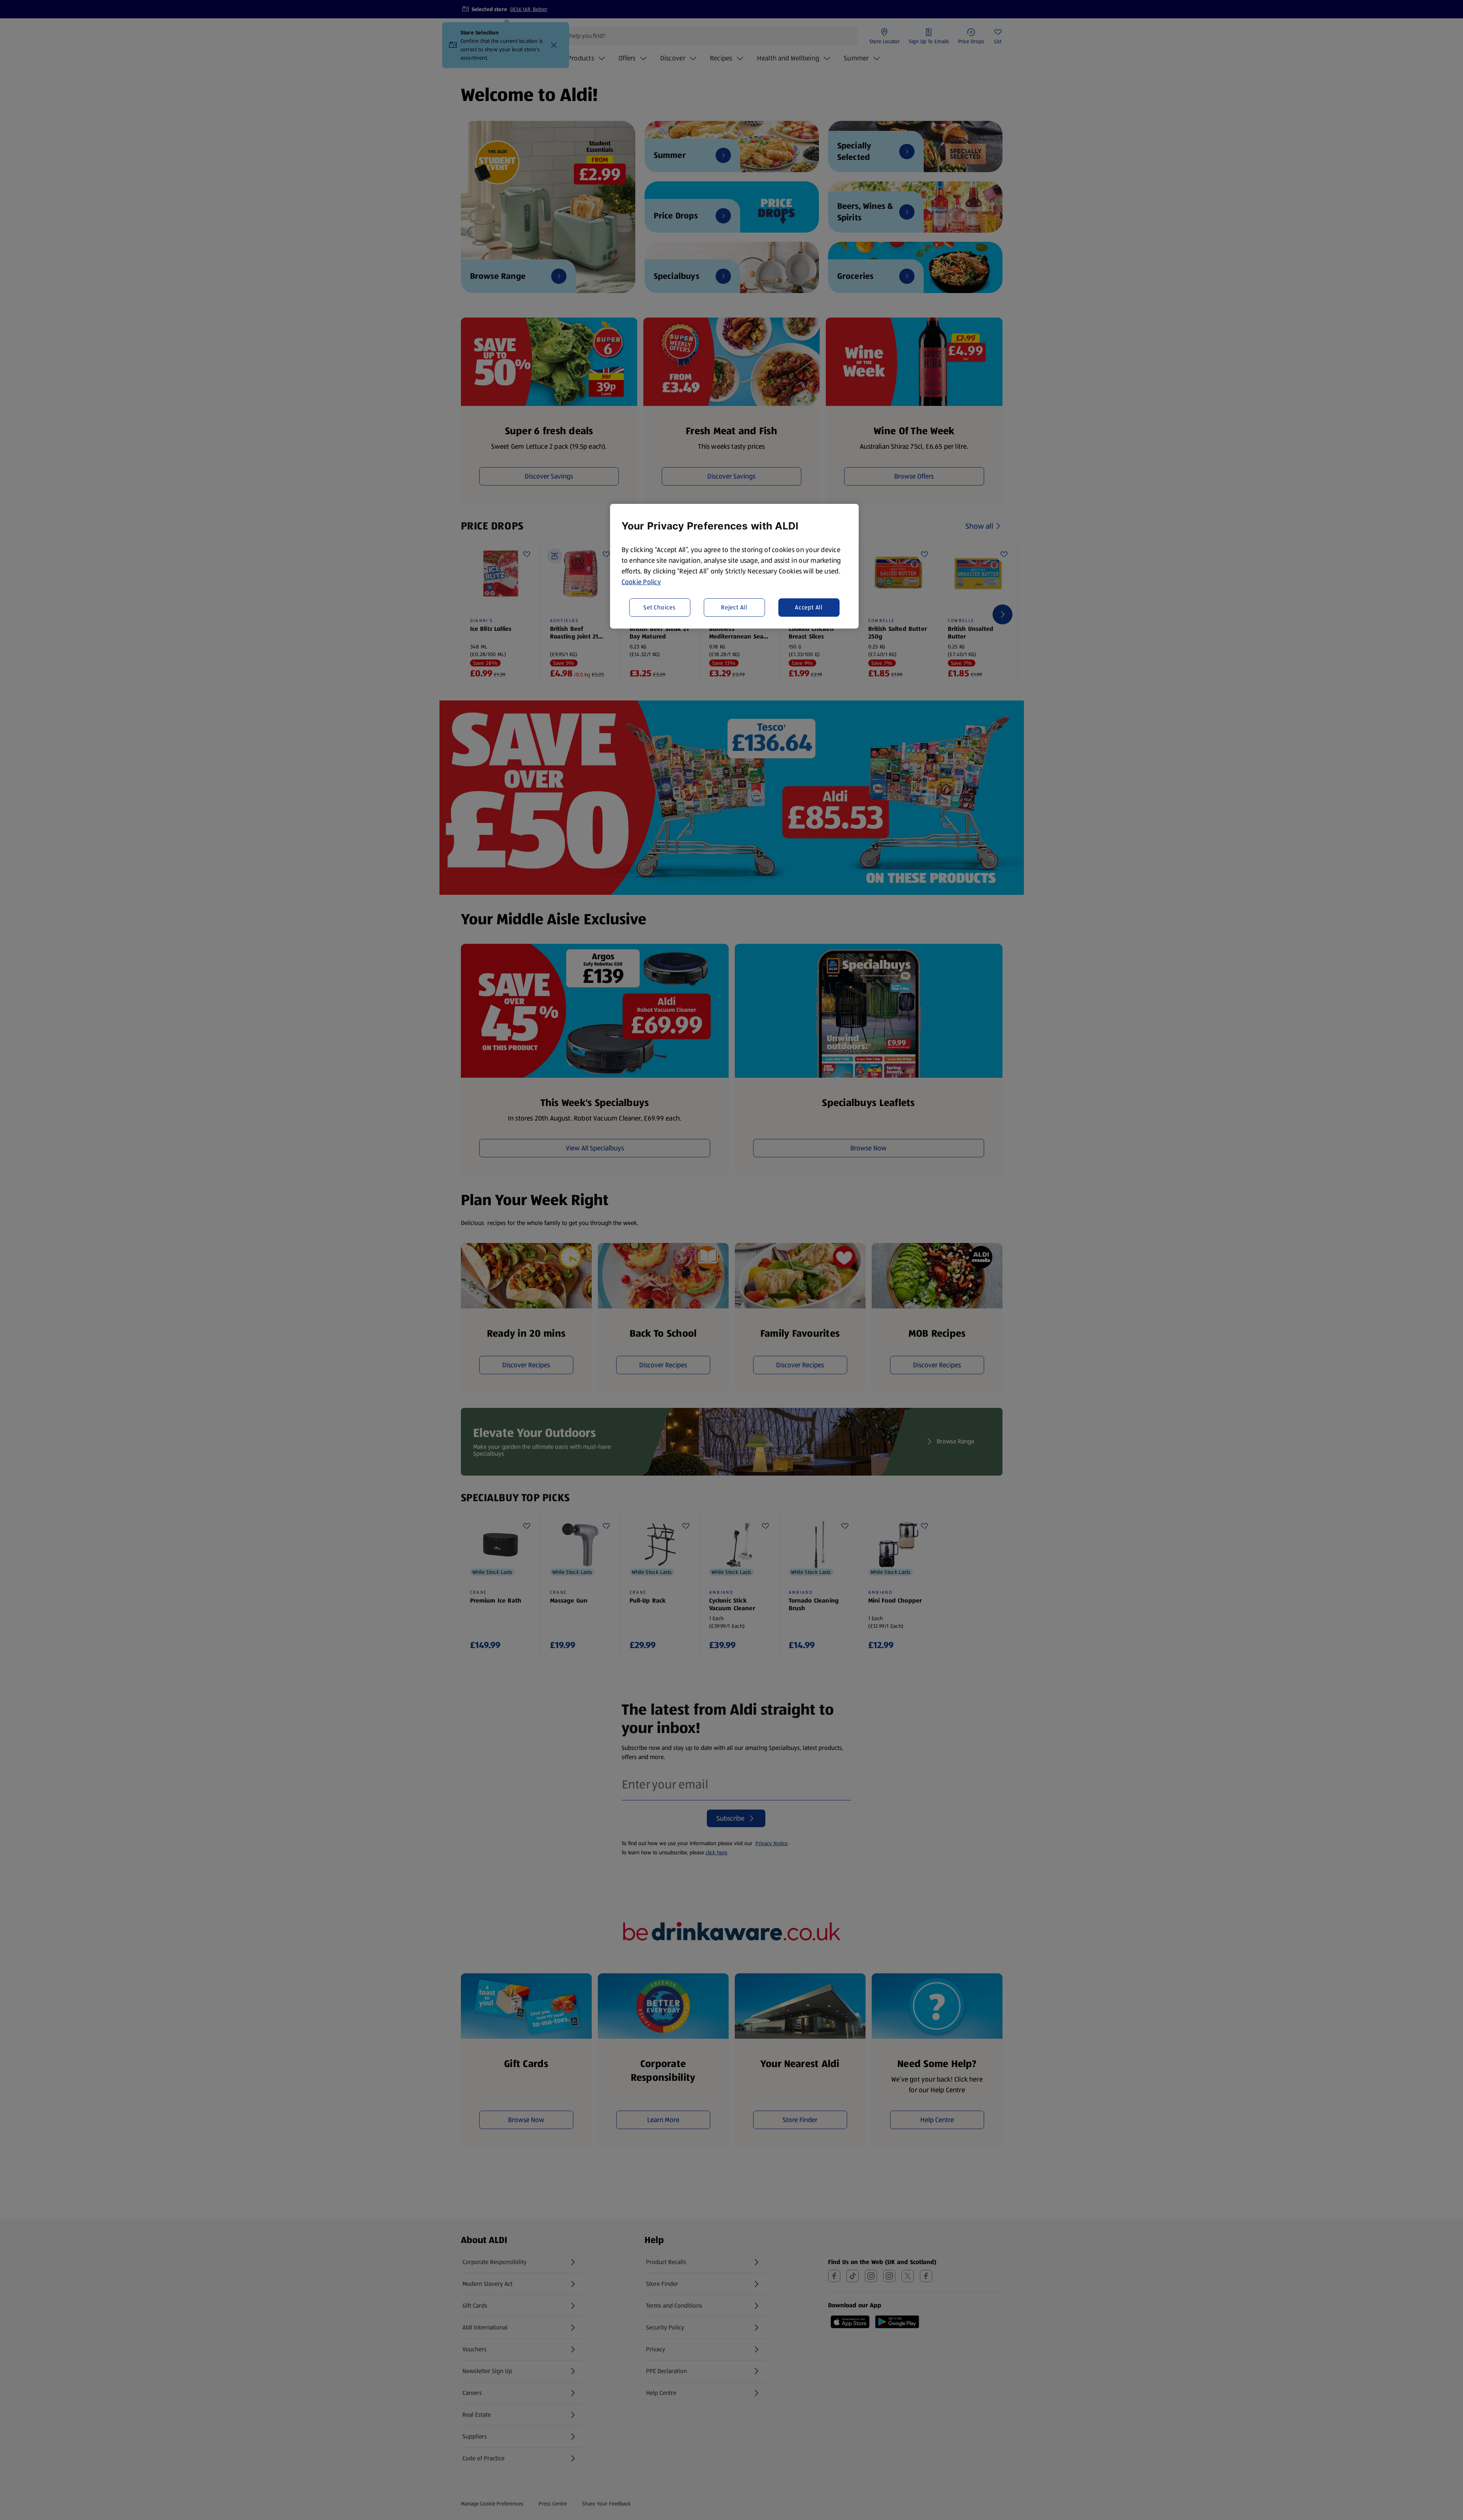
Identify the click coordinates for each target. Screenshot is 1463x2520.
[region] (734, 566)
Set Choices (660, 607)
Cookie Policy (641, 582)
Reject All (734, 607)
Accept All (809, 607)
